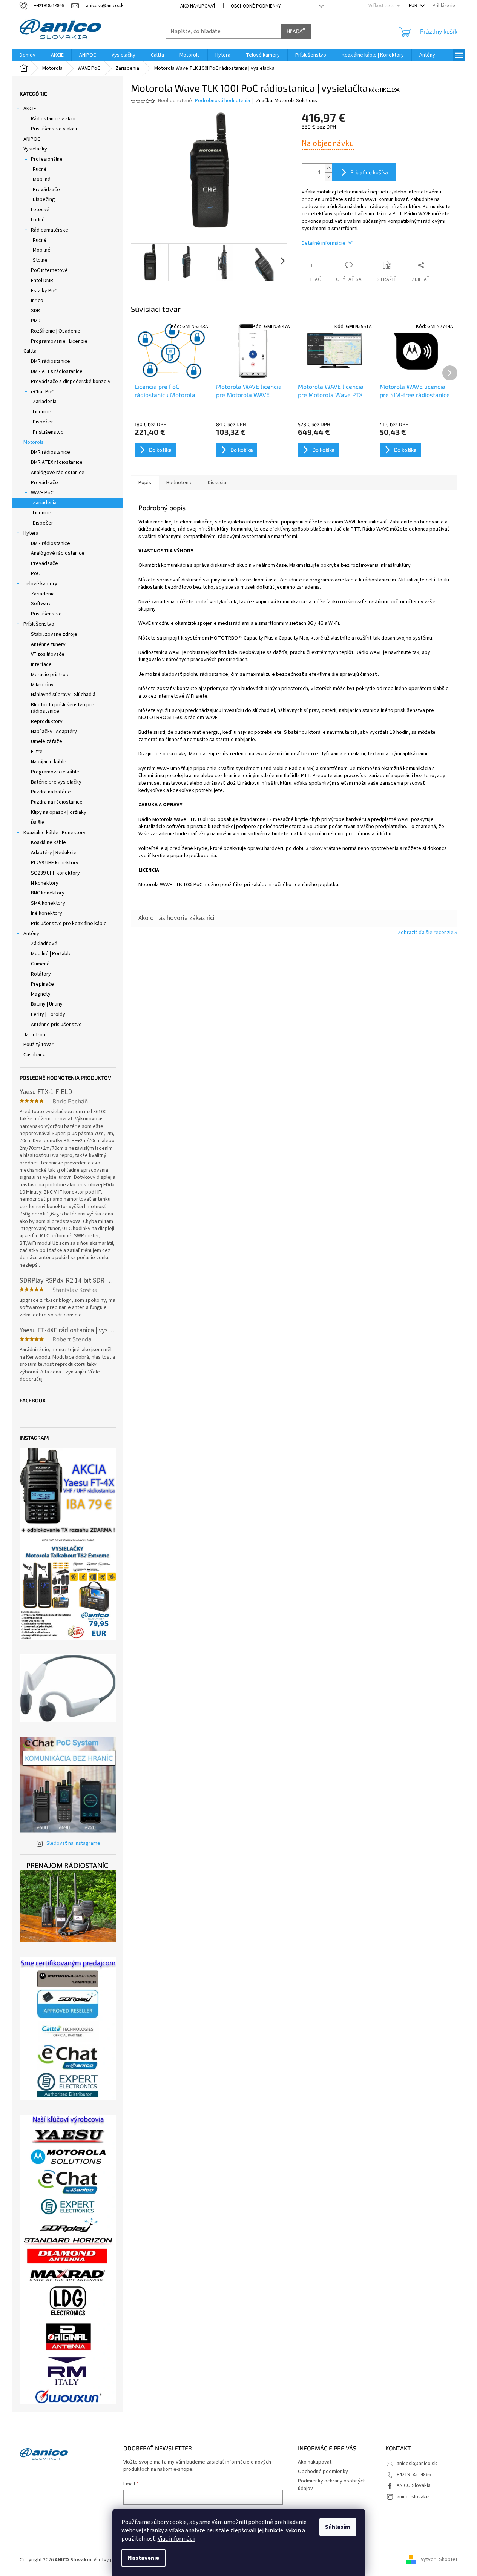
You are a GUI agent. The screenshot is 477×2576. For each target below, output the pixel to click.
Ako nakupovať (198, 6)
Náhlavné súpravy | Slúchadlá (63, 695)
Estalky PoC (44, 291)
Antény (31, 934)
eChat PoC (43, 392)
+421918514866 (414, 2475)
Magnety (41, 994)
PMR (36, 321)
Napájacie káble (49, 762)
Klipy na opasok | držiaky (59, 812)
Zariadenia (45, 402)
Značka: (287, 101)
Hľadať (296, 31)
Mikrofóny (42, 685)
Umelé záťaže (47, 741)
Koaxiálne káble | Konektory (54, 833)
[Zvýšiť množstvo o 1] (328, 168)
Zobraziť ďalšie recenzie (426, 933)
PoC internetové (49, 270)
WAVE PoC (42, 493)
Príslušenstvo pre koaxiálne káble (69, 924)
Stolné (40, 260)
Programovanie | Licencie (59, 341)
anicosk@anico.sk (417, 2464)
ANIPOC (32, 139)
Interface (41, 664)
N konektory (45, 883)
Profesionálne (47, 159)
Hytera (31, 533)
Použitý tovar (38, 1045)
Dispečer (43, 422)
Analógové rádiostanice (58, 473)
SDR (35, 311)
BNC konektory (48, 893)
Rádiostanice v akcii (53, 119)
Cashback (34, 1055)
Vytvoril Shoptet (439, 2560)
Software (41, 604)
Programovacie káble (55, 772)
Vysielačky (35, 149)
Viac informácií (176, 2539)
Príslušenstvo (48, 432)
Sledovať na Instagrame (73, 1843)
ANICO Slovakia (414, 2485)
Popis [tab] (145, 483)
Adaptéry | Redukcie (54, 853)
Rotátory (41, 974)
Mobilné (42, 180)
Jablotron (34, 1035)
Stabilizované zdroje (54, 634)
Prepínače (42, 984)
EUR (414, 6)
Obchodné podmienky (256, 6)
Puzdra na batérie (51, 792)
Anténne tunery (48, 644)
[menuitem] (28, 55)
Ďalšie (38, 822)
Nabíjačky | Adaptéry (54, 732)
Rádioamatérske (50, 230)
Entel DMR (42, 281)
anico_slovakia (413, 2497)
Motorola (34, 442)
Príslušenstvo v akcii (54, 129)
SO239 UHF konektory (55, 873)
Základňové (44, 944)
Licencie (42, 412)
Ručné (40, 169)
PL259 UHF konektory (55, 863)
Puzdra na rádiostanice (57, 802)
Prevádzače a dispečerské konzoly (71, 382)
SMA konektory (48, 903)
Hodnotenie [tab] (179, 483)
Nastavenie (143, 2558)
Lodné (38, 220)
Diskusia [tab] (217, 483)
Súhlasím (338, 2527)
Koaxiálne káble (48, 842)
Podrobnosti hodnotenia (222, 101)
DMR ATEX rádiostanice (57, 371)
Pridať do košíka (369, 172)
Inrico (37, 301)
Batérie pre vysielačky (56, 782)
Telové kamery (40, 584)
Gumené (40, 964)
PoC (35, 574)
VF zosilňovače (48, 654)
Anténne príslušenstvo (56, 1025)
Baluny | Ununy (47, 1004)
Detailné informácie (324, 243)
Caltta (30, 351)
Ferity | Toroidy (48, 1014)
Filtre (37, 752)
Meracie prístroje (50, 675)
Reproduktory (47, 721)
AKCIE (30, 109)
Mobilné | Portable (51, 954)
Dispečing (44, 199)
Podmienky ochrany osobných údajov (332, 2485)
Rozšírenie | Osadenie (56, 331)
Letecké (40, 210)
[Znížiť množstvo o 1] (328, 177)
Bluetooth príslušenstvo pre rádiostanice (63, 708)
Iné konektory (47, 913)
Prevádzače (46, 190)
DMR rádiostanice (51, 361)
